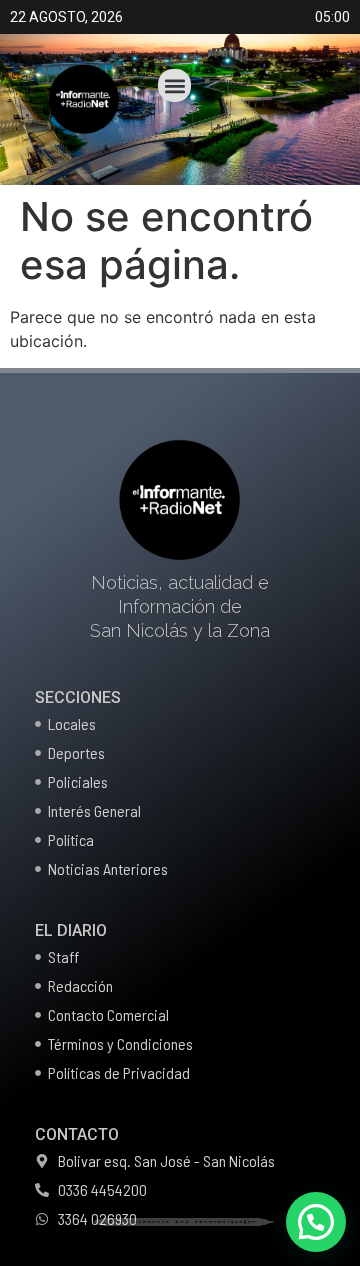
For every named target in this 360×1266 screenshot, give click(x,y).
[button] (174, 85)
